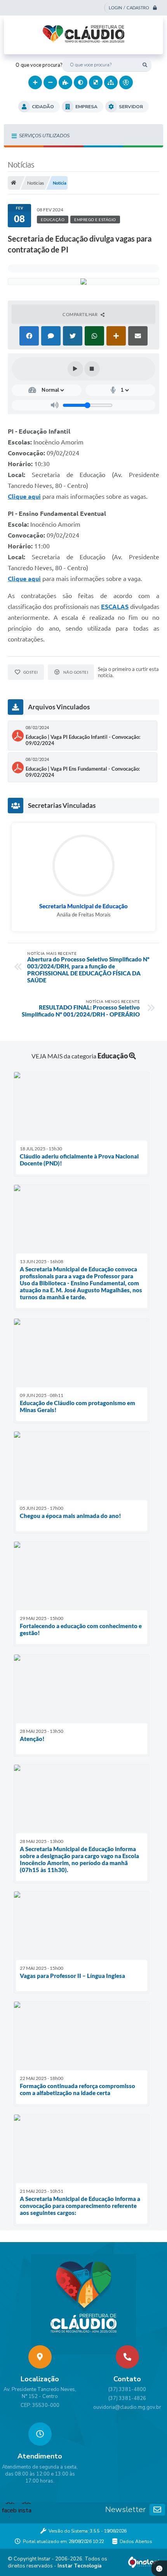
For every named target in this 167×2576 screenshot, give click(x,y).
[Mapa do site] (111, 82)
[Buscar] (145, 65)
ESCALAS (115, 607)
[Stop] (92, 369)
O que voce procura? (39, 65)
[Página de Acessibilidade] (126, 82)
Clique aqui (24, 496)
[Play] (75, 369)
